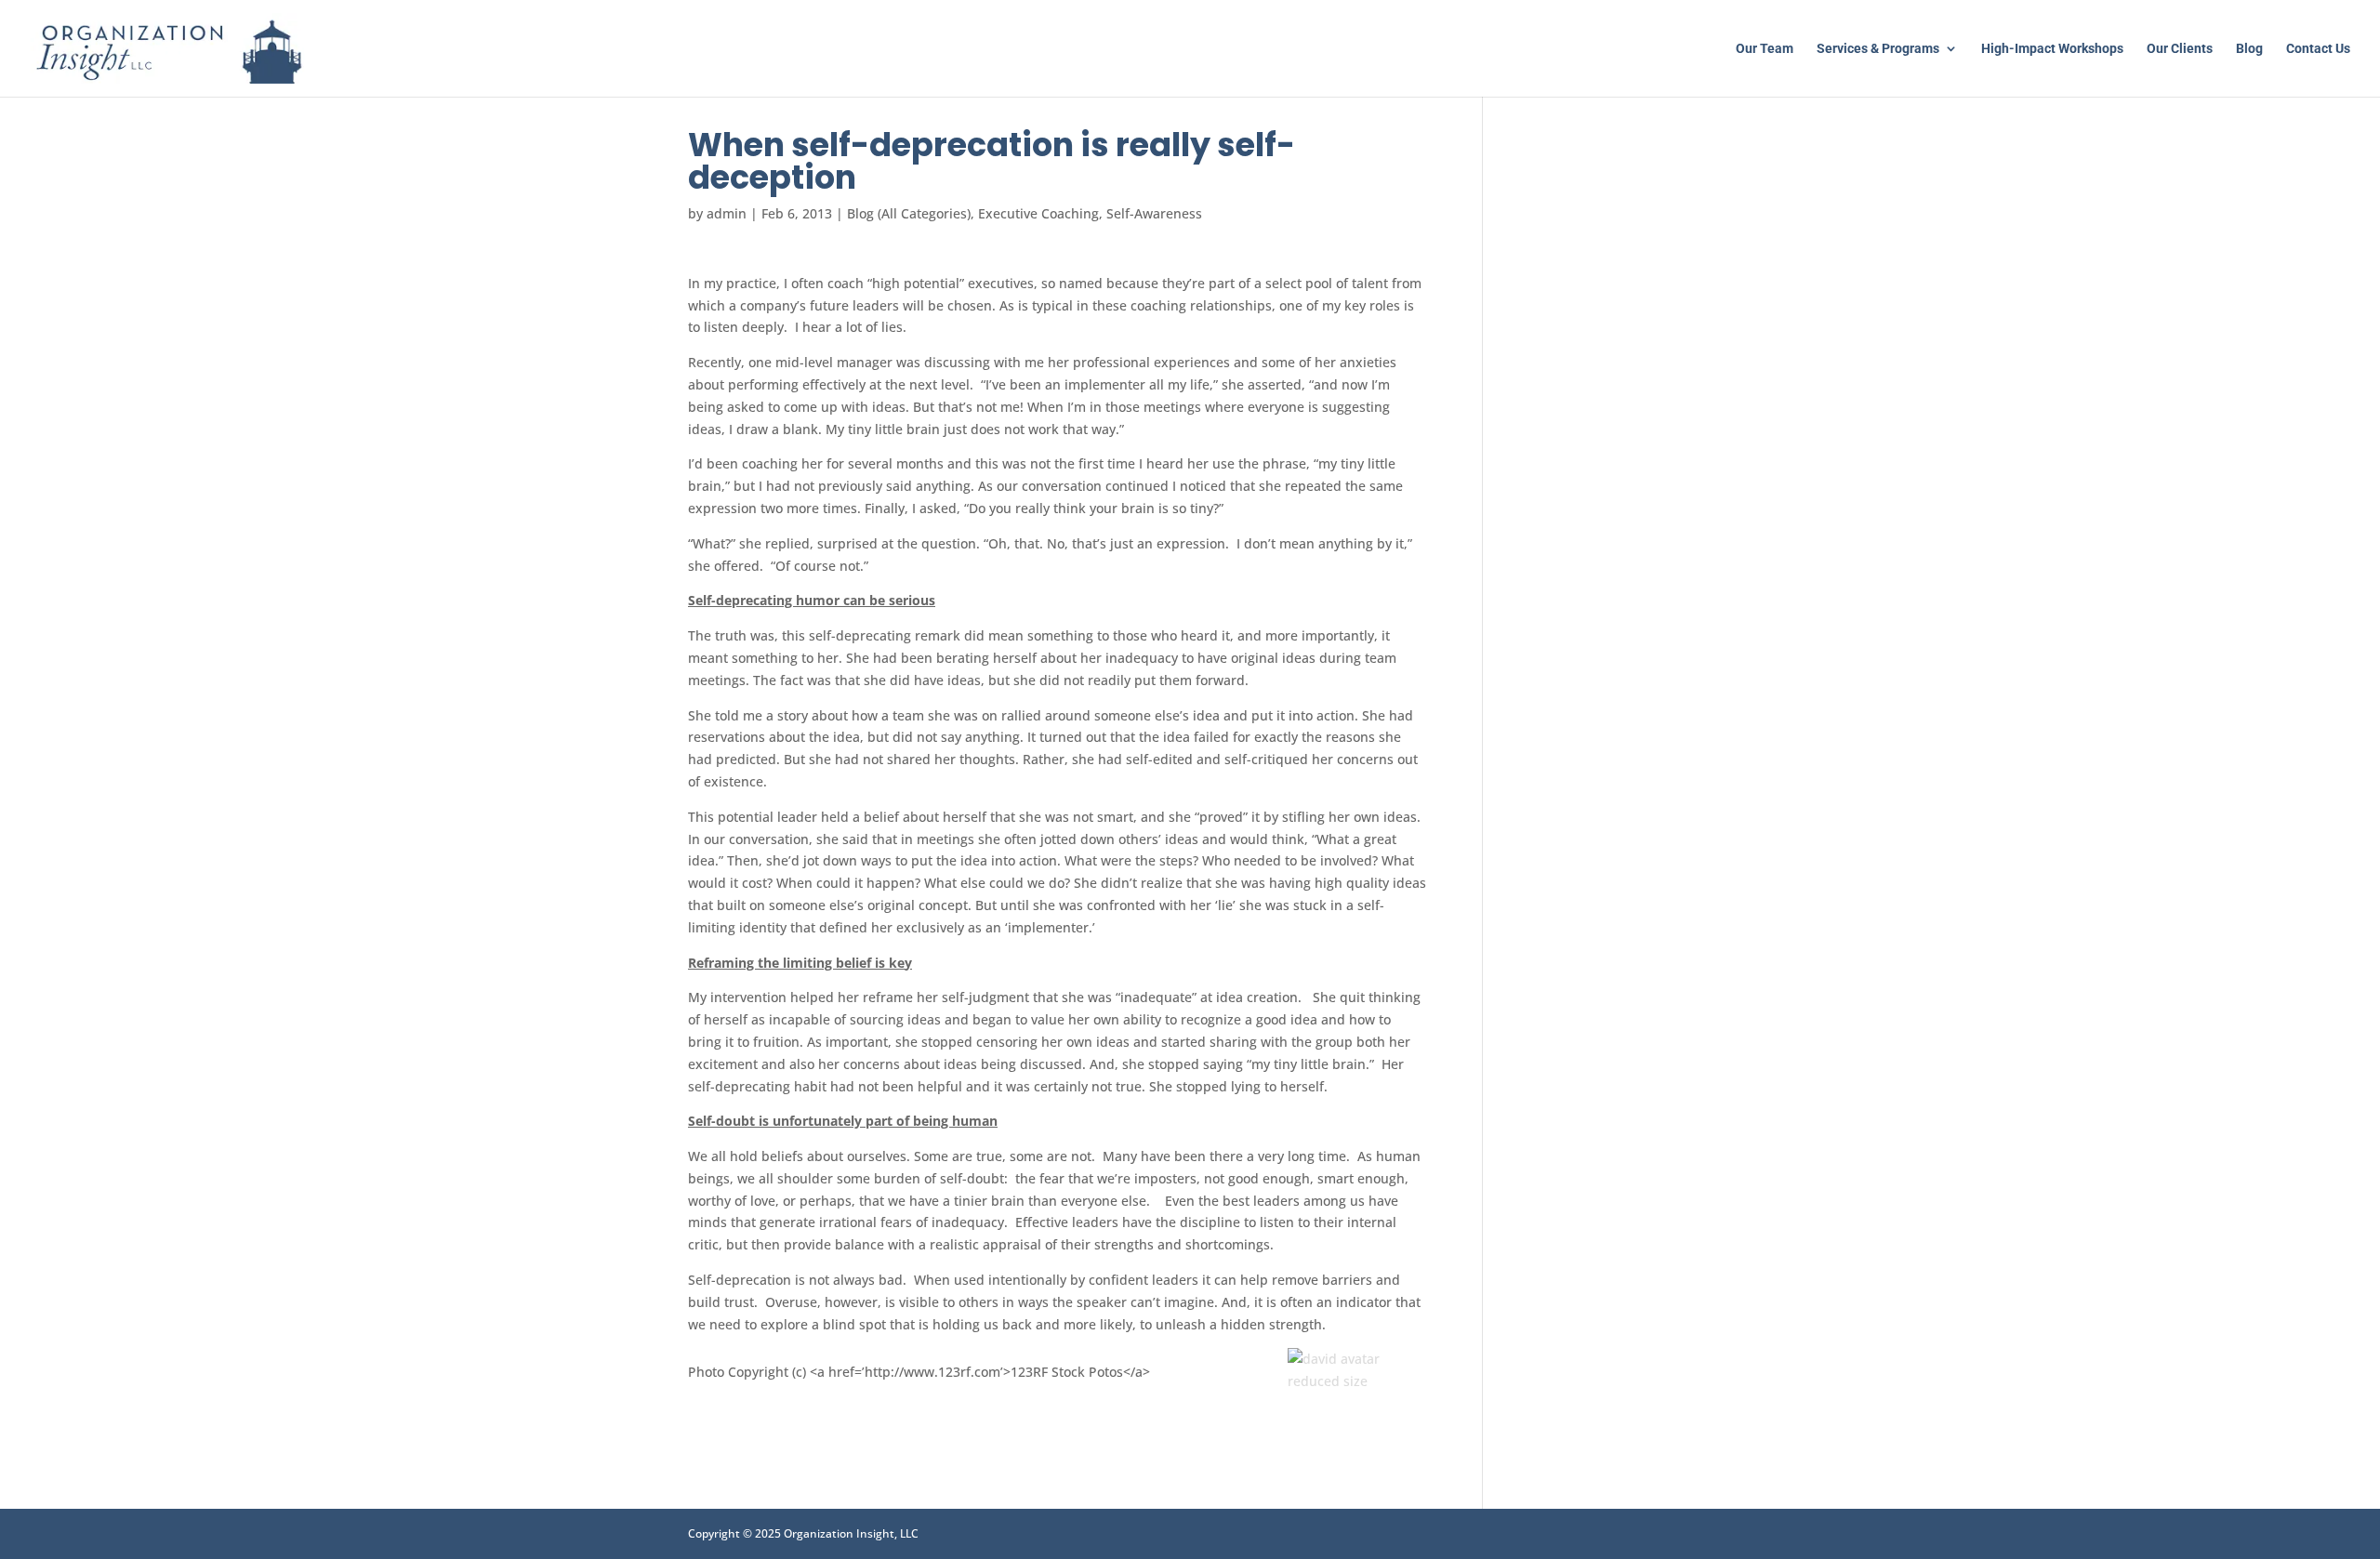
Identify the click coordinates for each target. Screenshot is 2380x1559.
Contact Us (2318, 49)
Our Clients (2180, 49)
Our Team (1765, 49)
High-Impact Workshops (2052, 49)
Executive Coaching (1038, 213)
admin (727, 213)
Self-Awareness (1154, 213)
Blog (2249, 49)
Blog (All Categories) (909, 213)
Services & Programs (1878, 49)
